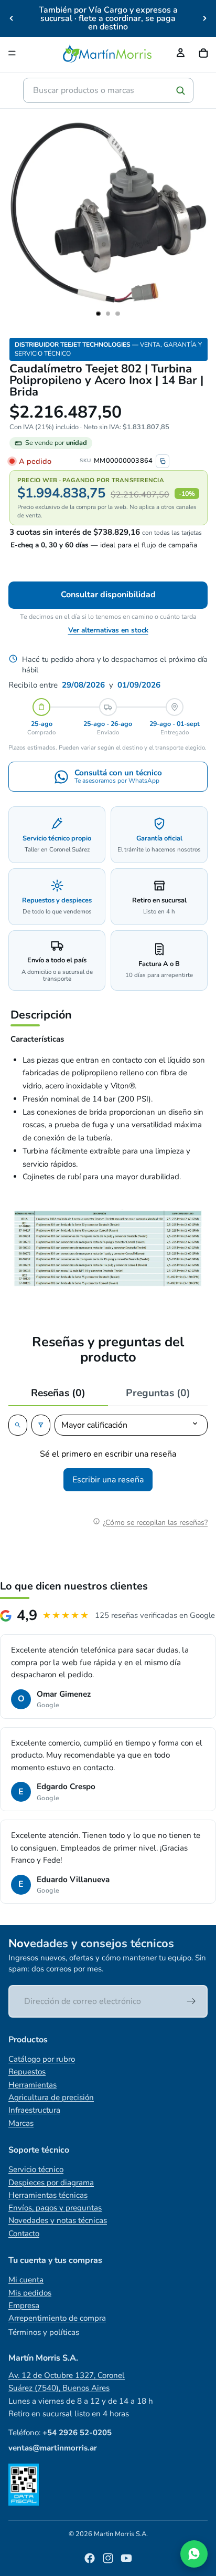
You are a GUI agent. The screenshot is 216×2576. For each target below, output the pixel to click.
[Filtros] (41, 1425)
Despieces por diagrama (51, 2183)
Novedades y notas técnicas (58, 2220)
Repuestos (27, 2072)
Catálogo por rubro (42, 2059)
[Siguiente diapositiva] (204, 18)
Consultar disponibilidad (108, 595)
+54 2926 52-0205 (77, 2433)
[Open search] (18, 1425)
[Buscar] (180, 90)
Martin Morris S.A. (121, 2534)
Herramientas (33, 2085)
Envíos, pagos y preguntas (55, 2208)
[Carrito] (203, 53)
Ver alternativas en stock (108, 630)
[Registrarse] (191, 2001)
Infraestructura (34, 2110)
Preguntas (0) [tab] (158, 1393)
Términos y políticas (44, 2332)
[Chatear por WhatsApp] (194, 2554)
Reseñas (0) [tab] (58, 1393)
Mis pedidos (30, 2293)
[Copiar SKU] (163, 461)
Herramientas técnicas (48, 2195)
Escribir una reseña (108, 1480)
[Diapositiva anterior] (12, 18)
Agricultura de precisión (51, 2097)
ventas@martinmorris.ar (53, 2448)
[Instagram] (108, 2558)
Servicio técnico (36, 2169)
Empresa (24, 2305)
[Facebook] (90, 2558)
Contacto (24, 2234)
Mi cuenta (26, 2280)
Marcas (21, 2123)
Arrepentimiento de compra (57, 2318)
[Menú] (12, 53)
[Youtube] (126, 2558)
